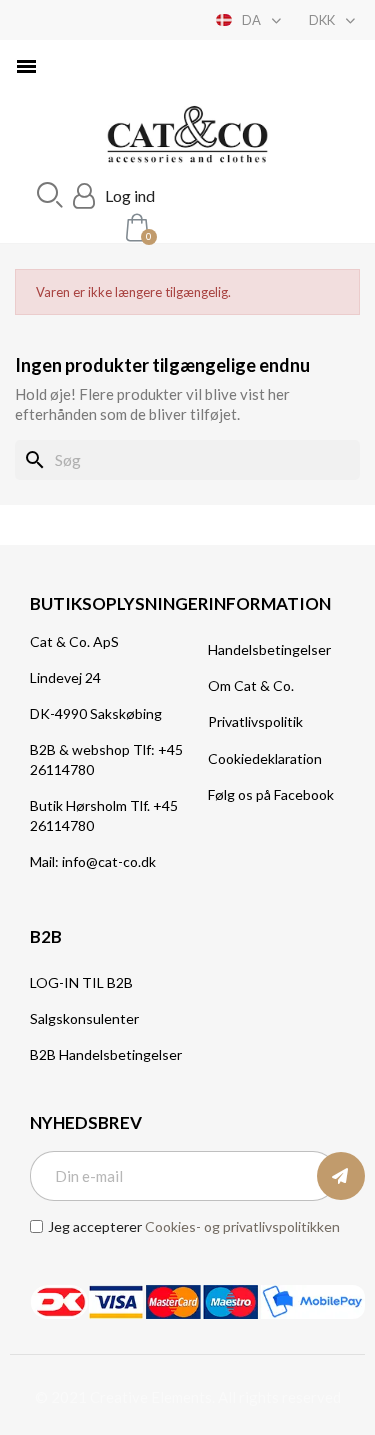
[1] (341, 1176)
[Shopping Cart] (135, 226)
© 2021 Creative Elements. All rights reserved (188, 1397)
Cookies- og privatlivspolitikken (242, 1226)
